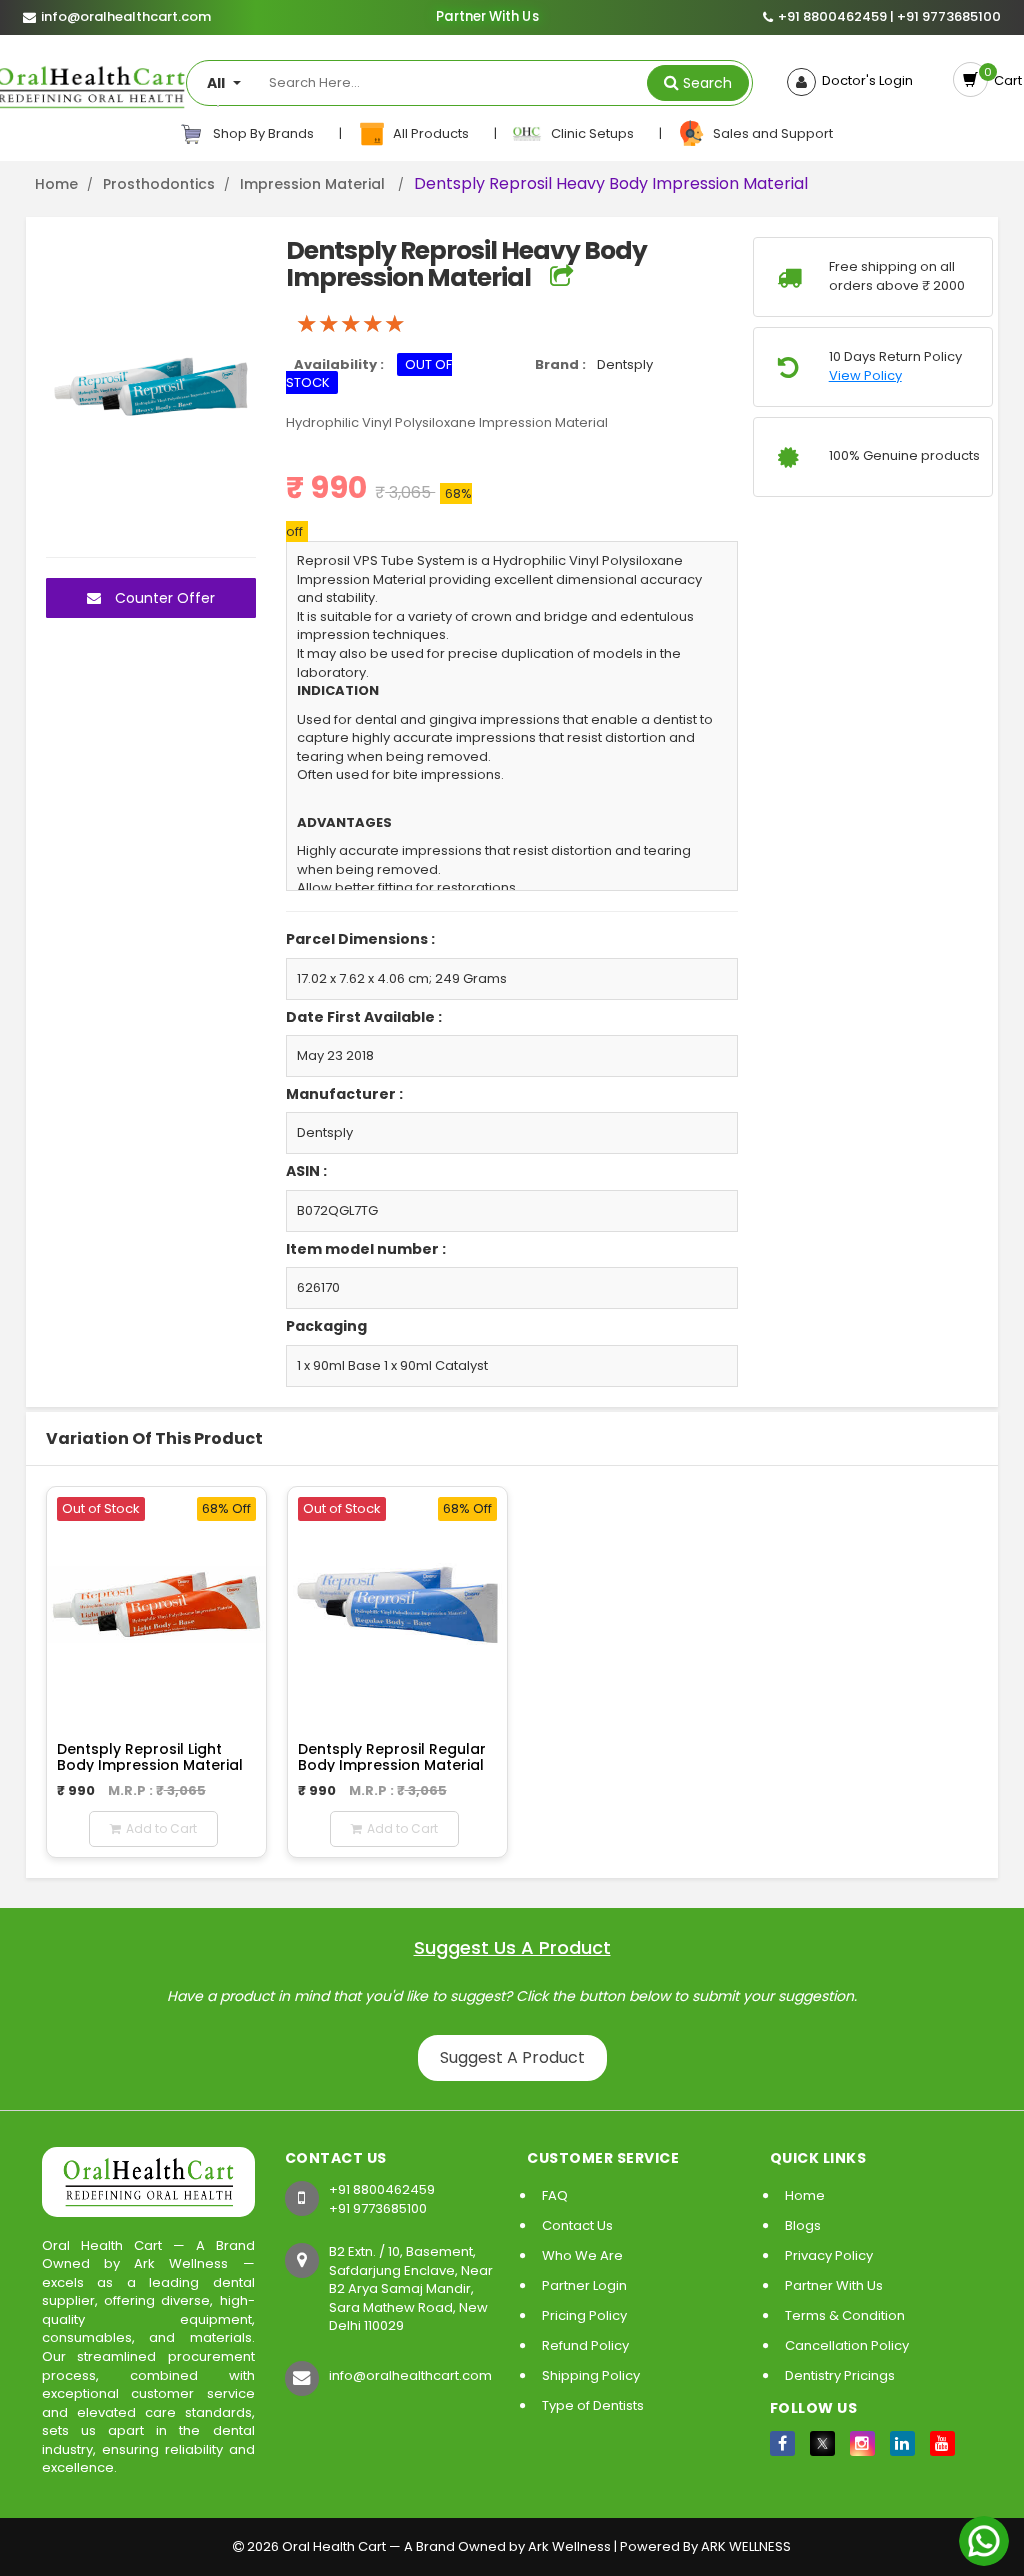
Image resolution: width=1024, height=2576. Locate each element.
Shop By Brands (262, 133)
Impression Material (314, 184)
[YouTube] (942, 2443)
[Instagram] (862, 2443)
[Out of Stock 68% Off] (156, 1603)
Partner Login (584, 2285)
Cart (1005, 80)
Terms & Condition (845, 2315)
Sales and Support (770, 133)
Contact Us (577, 2225)
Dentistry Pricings (840, 2375)
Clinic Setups (589, 133)
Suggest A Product (512, 2057)
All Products (429, 133)
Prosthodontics (159, 184)
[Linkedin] (902, 2443)
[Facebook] (782, 2443)
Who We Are (582, 2255)
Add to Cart (161, 1828)
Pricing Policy (584, 2315)
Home (56, 184)
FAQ (555, 2195)
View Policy (865, 376)
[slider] (351, 324)
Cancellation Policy (847, 2345)
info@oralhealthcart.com (410, 2375)
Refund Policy (585, 2345)
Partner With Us (487, 17)
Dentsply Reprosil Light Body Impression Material (150, 1756)
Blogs (803, 2225)
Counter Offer (163, 598)
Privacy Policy (829, 2255)
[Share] (561, 277)
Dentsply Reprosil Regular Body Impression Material (392, 1756)
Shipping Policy (591, 2375)
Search (707, 83)
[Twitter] (822, 2443)
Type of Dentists (593, 2405)
